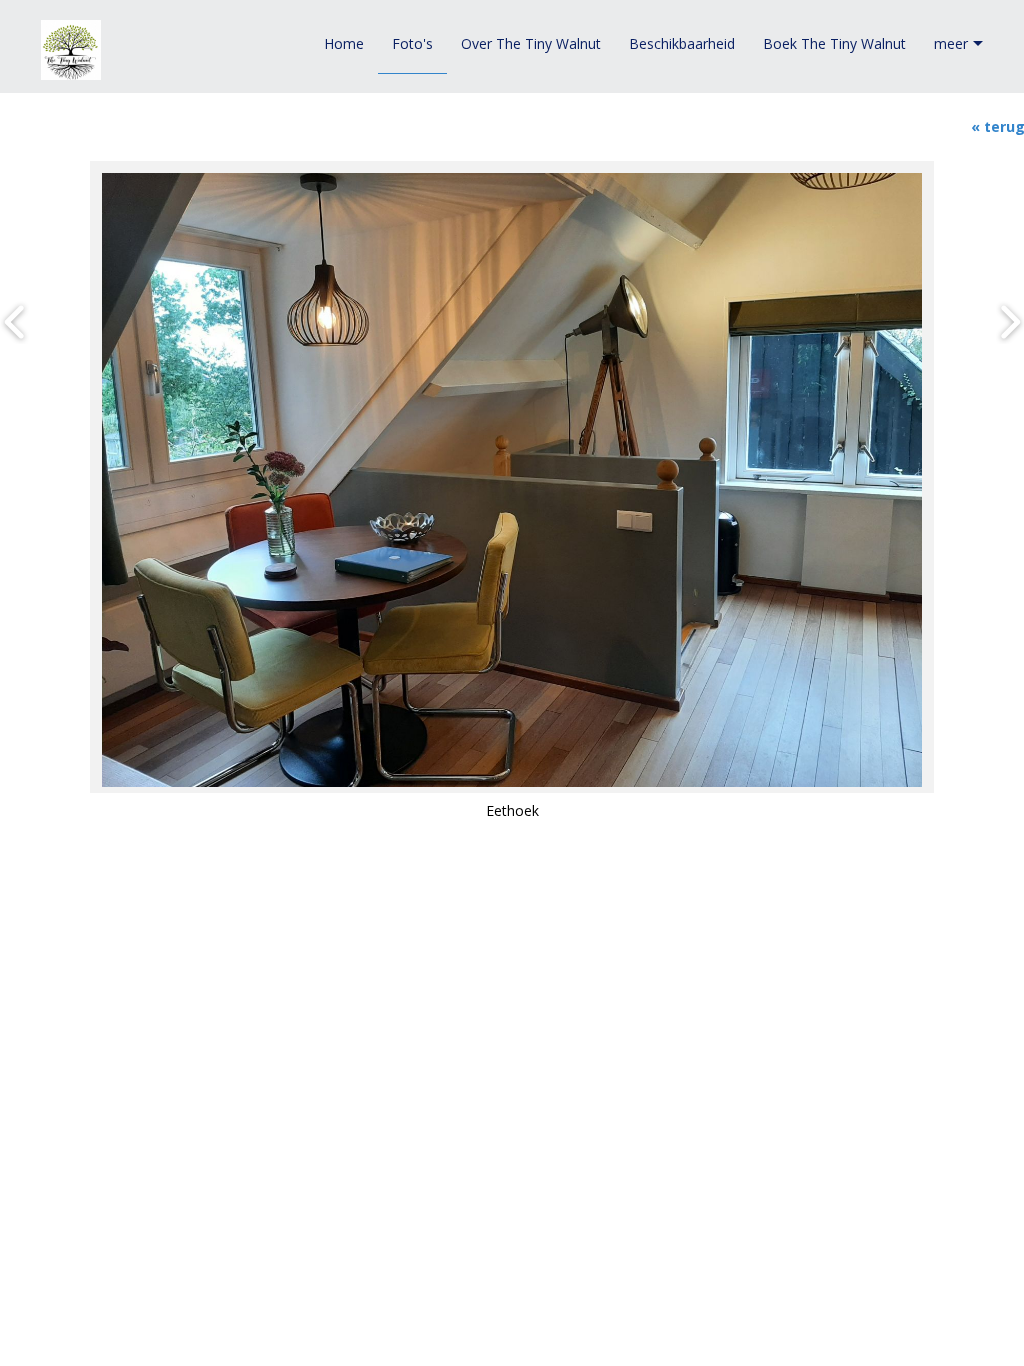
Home (344, 43)
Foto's (412, 43)
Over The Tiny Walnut (531, 43)
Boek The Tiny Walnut (834, 43)
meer (951, 43)
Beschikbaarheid (682, 43)
